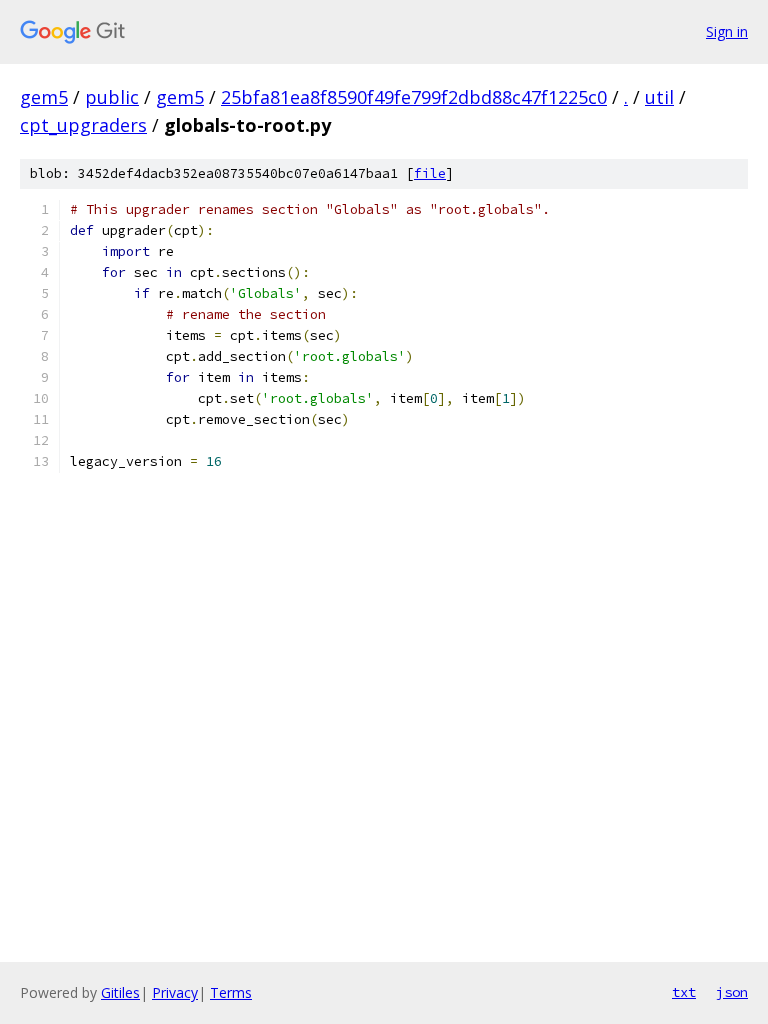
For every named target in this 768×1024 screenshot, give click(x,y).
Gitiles (120, 992)
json (732, 992)
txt (684, 992)
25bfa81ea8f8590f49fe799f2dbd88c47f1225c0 (414, 97)
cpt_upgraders (83, 125)
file (430, 173)
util (659, 97)
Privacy (175, 992)
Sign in (727, 31)
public (112, 97)
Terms (231, 992)
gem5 (44, 97)
